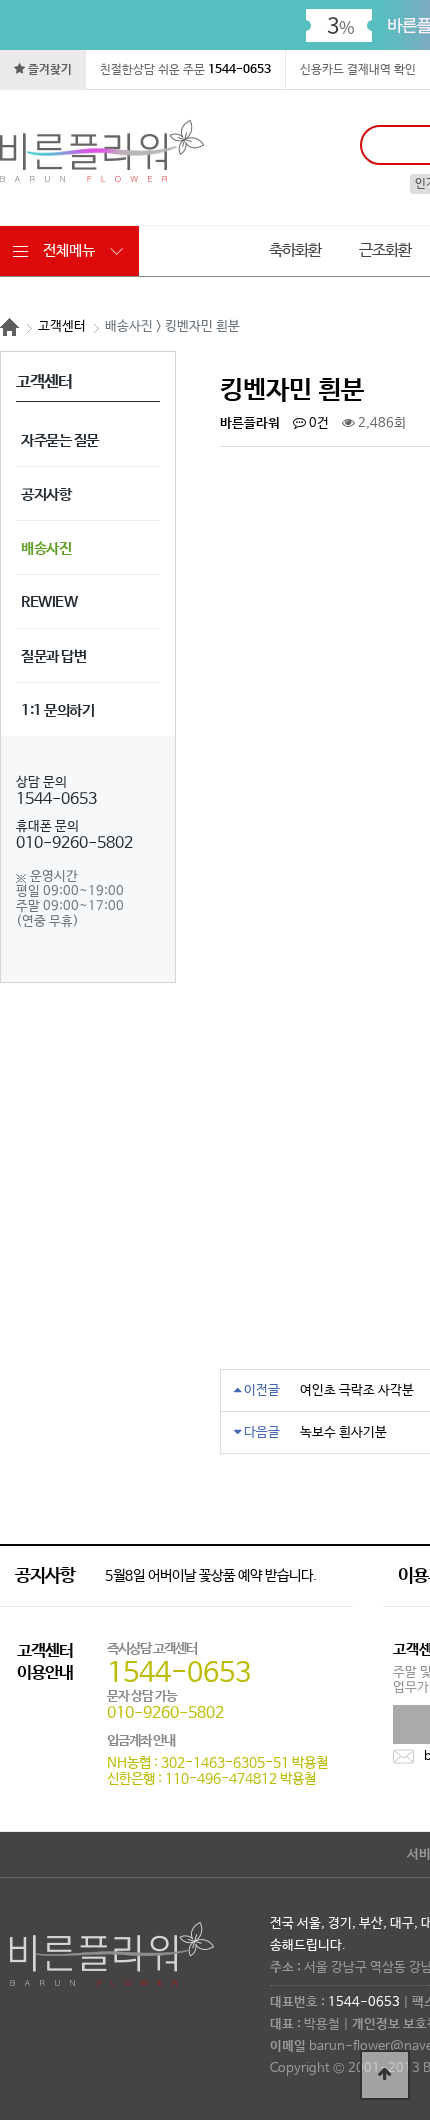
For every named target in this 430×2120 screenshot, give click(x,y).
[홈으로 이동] (9, 327)
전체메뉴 (69, 250)
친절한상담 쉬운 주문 (185, 70)
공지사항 (46, 494)
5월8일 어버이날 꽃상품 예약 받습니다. (211, 1576)
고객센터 (62, 326)
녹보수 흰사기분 (343, 1432)
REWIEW (49, 602)
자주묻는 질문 (60, 440)
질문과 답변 (53, 656)
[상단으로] (385, 2075)
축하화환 (295, 250)
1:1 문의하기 (57, 710)
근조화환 (385, 250)
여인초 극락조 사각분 (357, 1390)
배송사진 (46, 548)
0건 (317, 423)
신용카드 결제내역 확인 (358, 70)
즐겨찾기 (48, 70)
